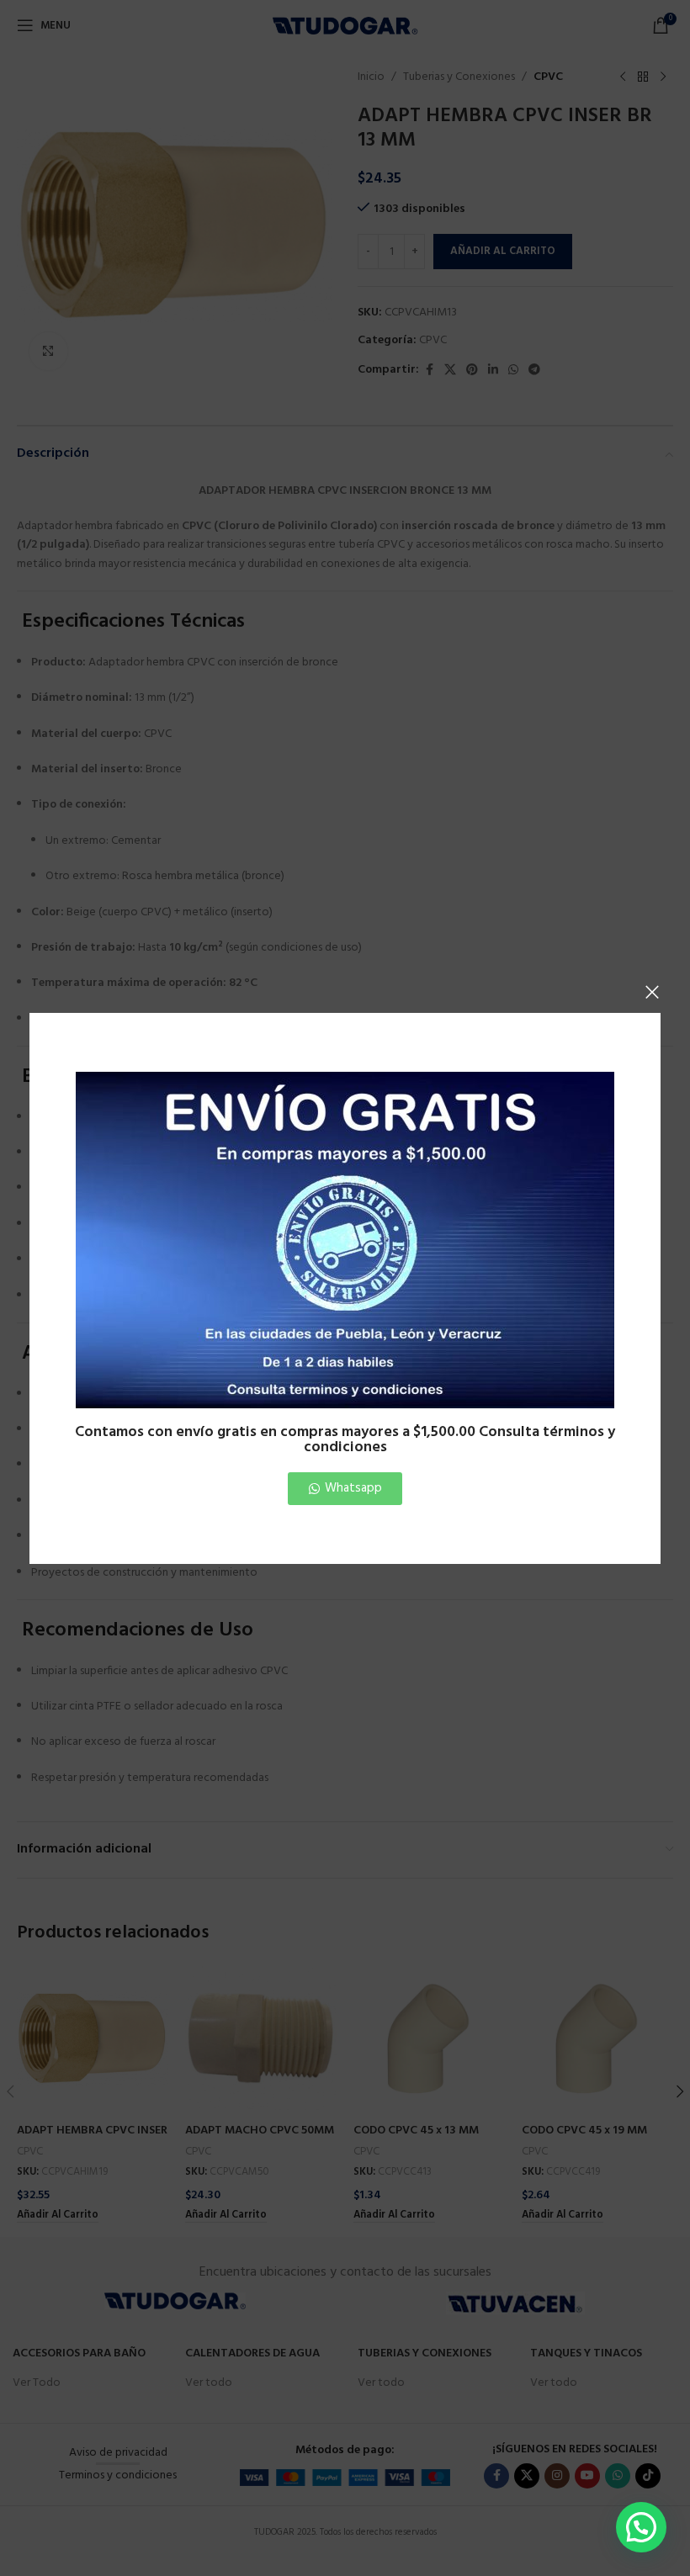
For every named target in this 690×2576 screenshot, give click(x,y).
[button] (641, 2527)
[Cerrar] (652, 992)
